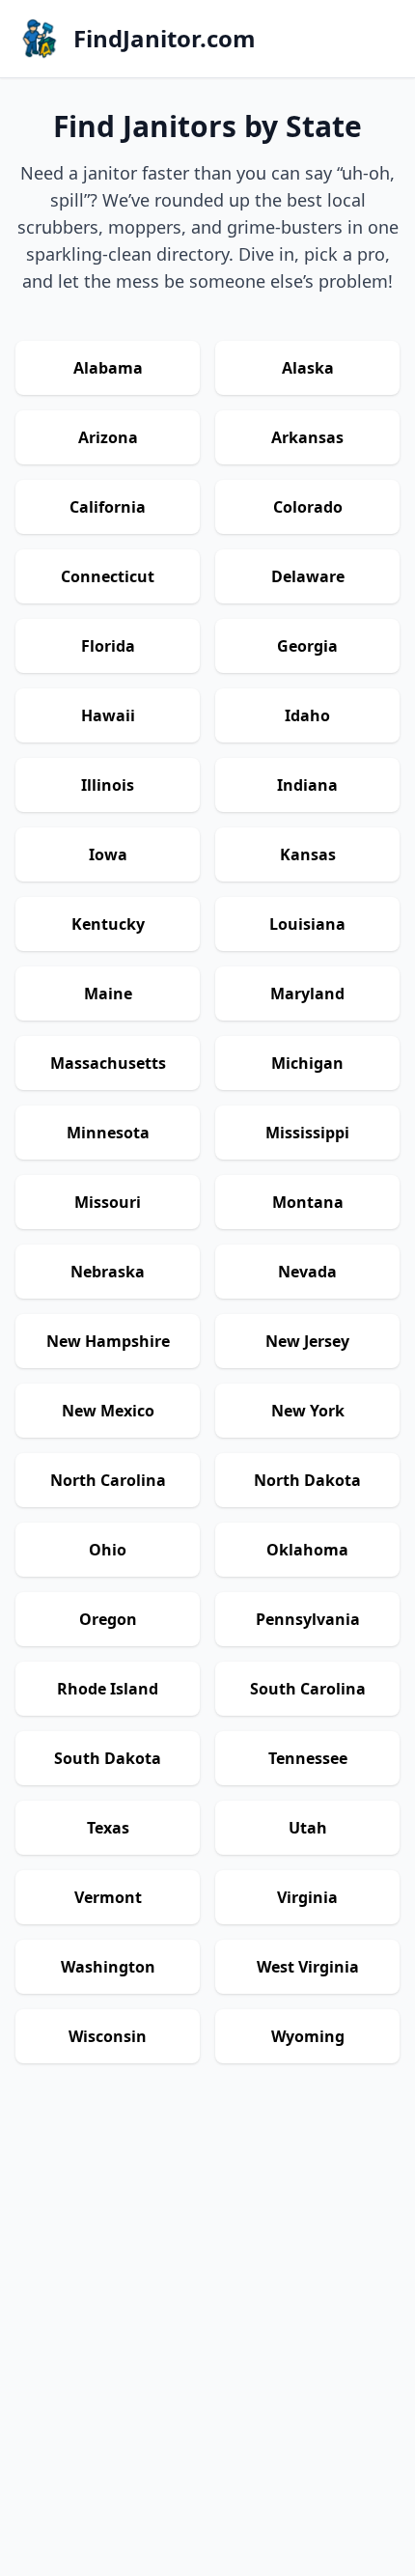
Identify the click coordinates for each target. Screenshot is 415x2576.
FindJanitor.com (165, 39)
